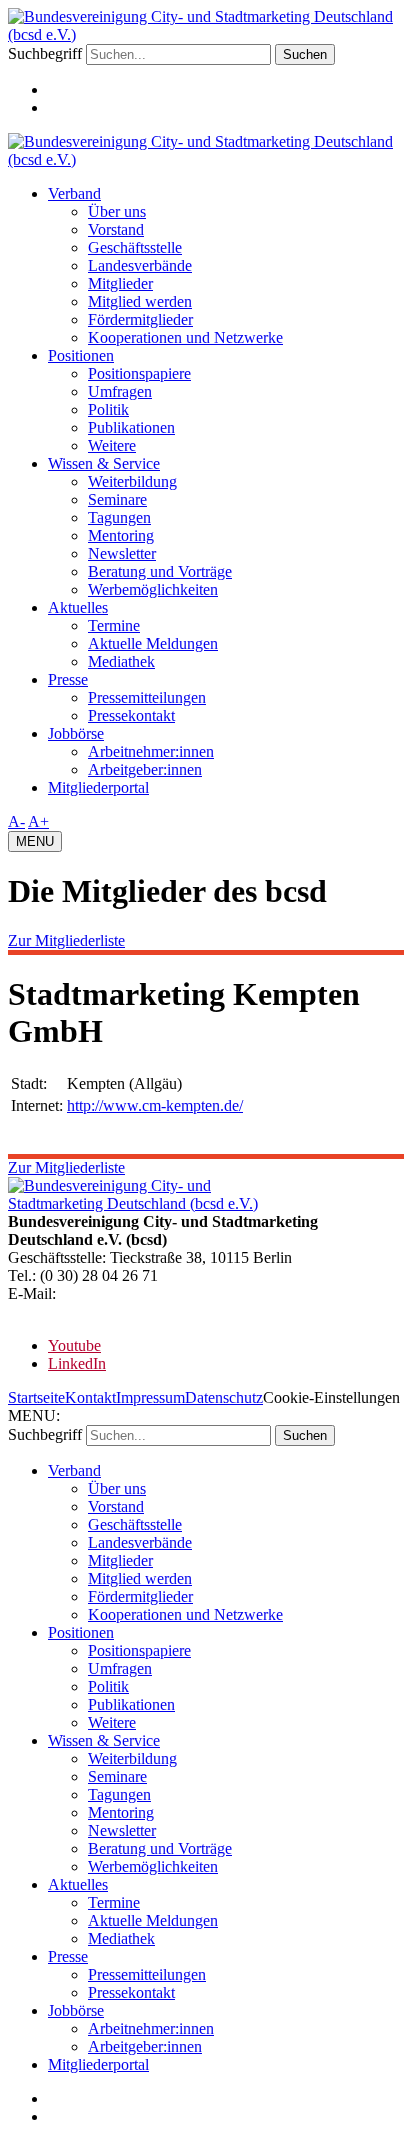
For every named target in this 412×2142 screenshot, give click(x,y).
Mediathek (121, 661)
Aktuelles (78, 607)
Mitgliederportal (98, 787)
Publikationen (131, 427)
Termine (114, 625)
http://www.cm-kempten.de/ (155, 1105)
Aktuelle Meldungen (153, 643)
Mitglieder (120, 283)
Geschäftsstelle (135, 247)
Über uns (117, 211)
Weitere (112, 445)
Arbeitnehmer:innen (151, 751)
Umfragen (120, 391)
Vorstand (116, 229)
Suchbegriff (45, 53)
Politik (108, 409)
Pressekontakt (131, 715)
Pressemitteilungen (147, 697)
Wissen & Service (104, 463)
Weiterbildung (132, 481)
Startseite (36, 1397)
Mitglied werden (140, 301)
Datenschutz (224, 1397)
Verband (74, 193)
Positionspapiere (139, 373)
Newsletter (122, 553)
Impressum (150, 1397)
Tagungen (119, 517)
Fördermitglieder (140, 319)
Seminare (117, 499)
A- (16, 821)
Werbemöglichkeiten (153, 589)
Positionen (81, 355)
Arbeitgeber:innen (145, 769)
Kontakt (90, 1397)
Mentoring (121, 535)
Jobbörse (76, 733)
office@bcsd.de (109, 1293)
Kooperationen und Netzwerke (185, 337)
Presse (68, 679)
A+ (38, 821)
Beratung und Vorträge (160, 571)
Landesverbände (140, 265)
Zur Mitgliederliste (66, 940)
